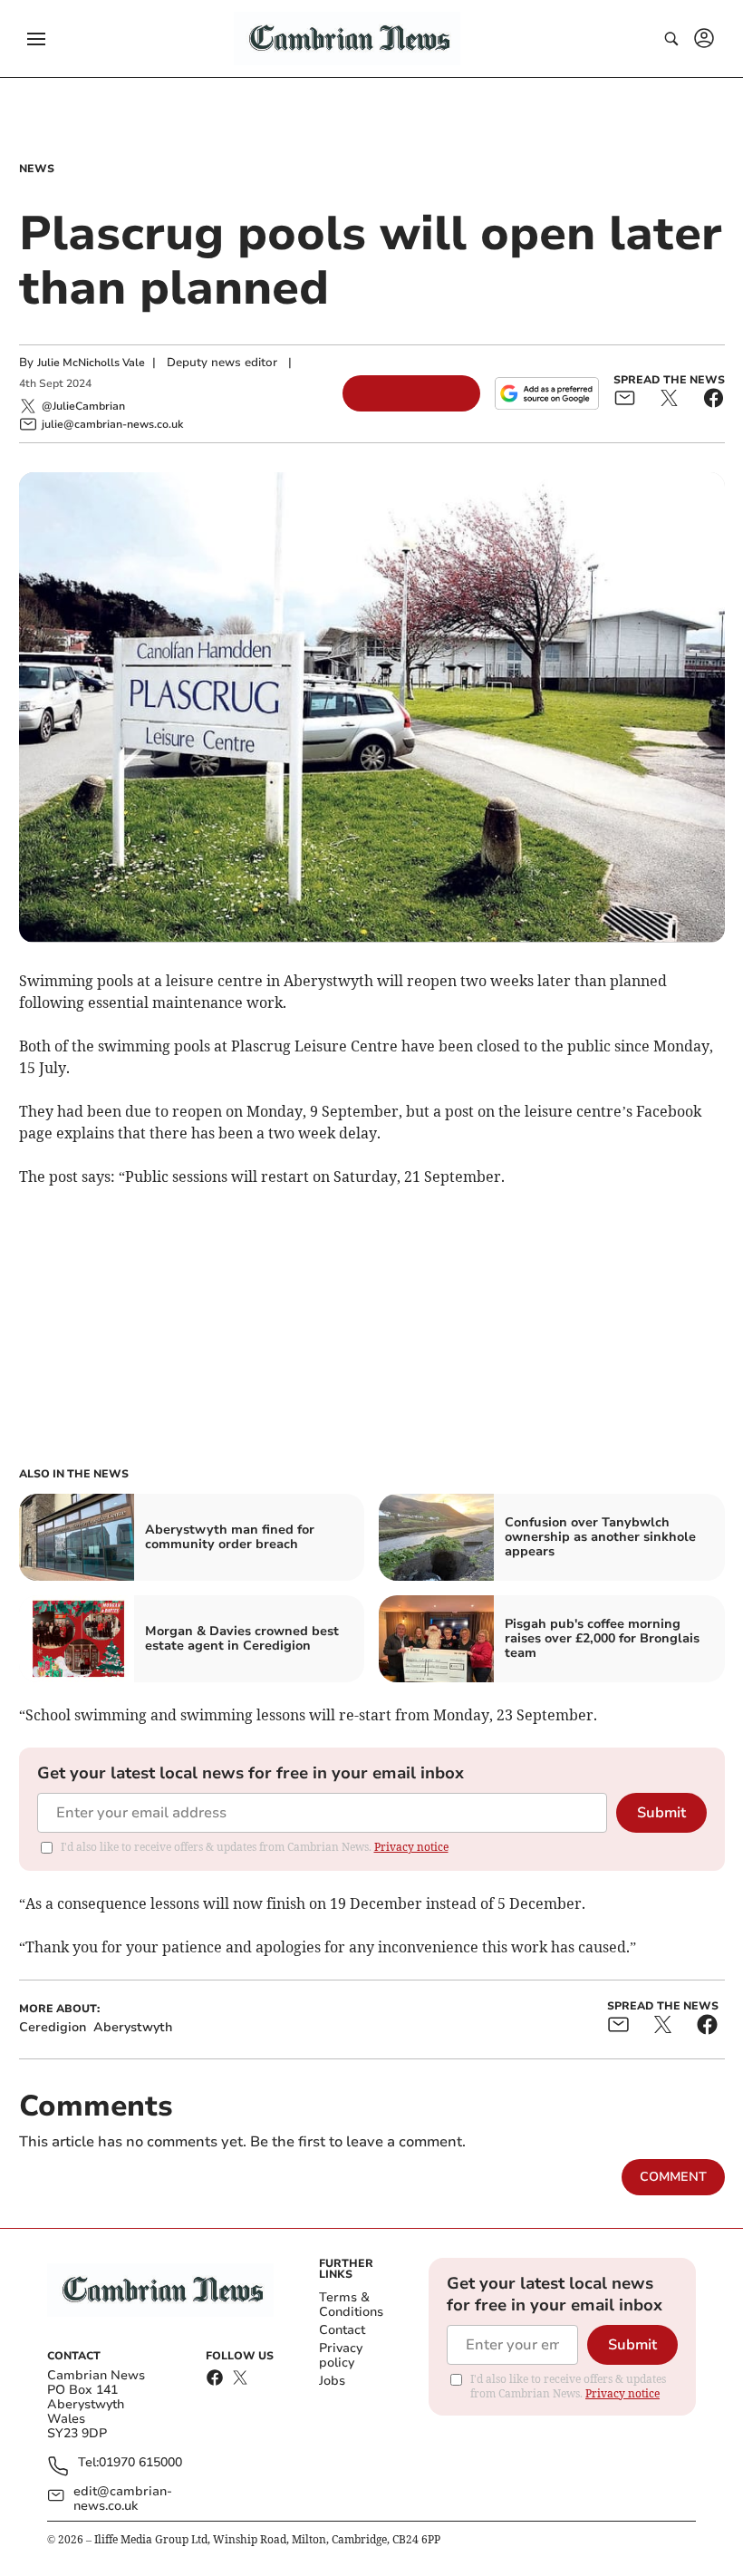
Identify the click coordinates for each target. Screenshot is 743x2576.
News (37, 169)
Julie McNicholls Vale (91, 363)
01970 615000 (140, 2463)
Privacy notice (411, 1847)
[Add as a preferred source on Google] (546, 393)
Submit (661, 1813)
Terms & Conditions (351, 2305)
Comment (673, 2177)
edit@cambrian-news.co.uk (123, 2499)
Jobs (332, 2381)
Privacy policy (341, 2355)
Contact (342, 2330)
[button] (36, 39)
